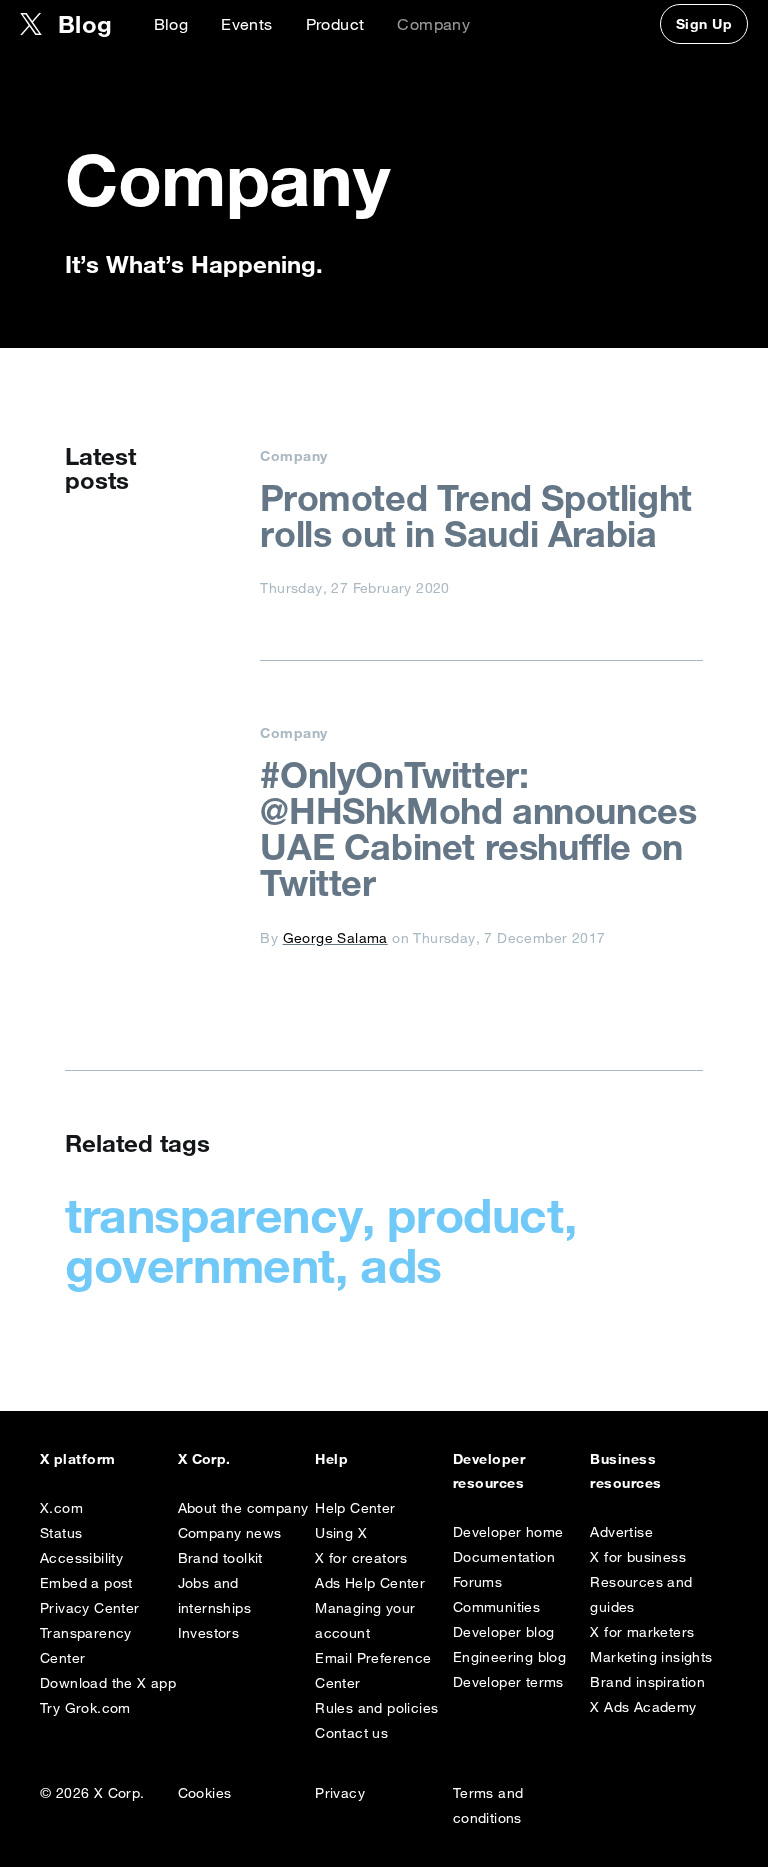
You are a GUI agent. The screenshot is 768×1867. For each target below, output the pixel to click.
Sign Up (704, 24)
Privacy (340, 1793)
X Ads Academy (643, 1707)
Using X (341, 1533)
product (475, 1215)
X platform (78, 1459)
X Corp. (204, 1459)
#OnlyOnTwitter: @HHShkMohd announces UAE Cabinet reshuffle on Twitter (478, 829)
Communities (496, 1607)
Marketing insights (651, 1657)
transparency (213, 1215)
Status (61, 1533)
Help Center (355, 1508)
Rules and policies (376, 1708)
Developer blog (504, 1632)
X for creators (361, 1558)
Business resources (625, 1471)
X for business (638, 1557)
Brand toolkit (220, 1558)
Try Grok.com (85, 1708)
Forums (477, 1582)
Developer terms (508, 1682)
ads (401, 1265)
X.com (61, 1508)
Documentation (504, 1557)
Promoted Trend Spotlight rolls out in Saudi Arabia (475, 516)
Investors (209, 1633)
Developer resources (489, 1471)
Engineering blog (509, 1657)
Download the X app (108, 1683)
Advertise (621, 1532)
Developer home (508, 1532)
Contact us (351, 1733)
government (200, 1265)
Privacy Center (90, 1608)
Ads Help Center (370, 1583)
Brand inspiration (647, 1682)
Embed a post (86, 1583)
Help (331, 1459)
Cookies (205, 1793)
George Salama (335, 938)
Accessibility (81, 1558)
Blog (171, 24)
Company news (230, 1533)
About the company (243, 1508)
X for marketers (642, 1632)
